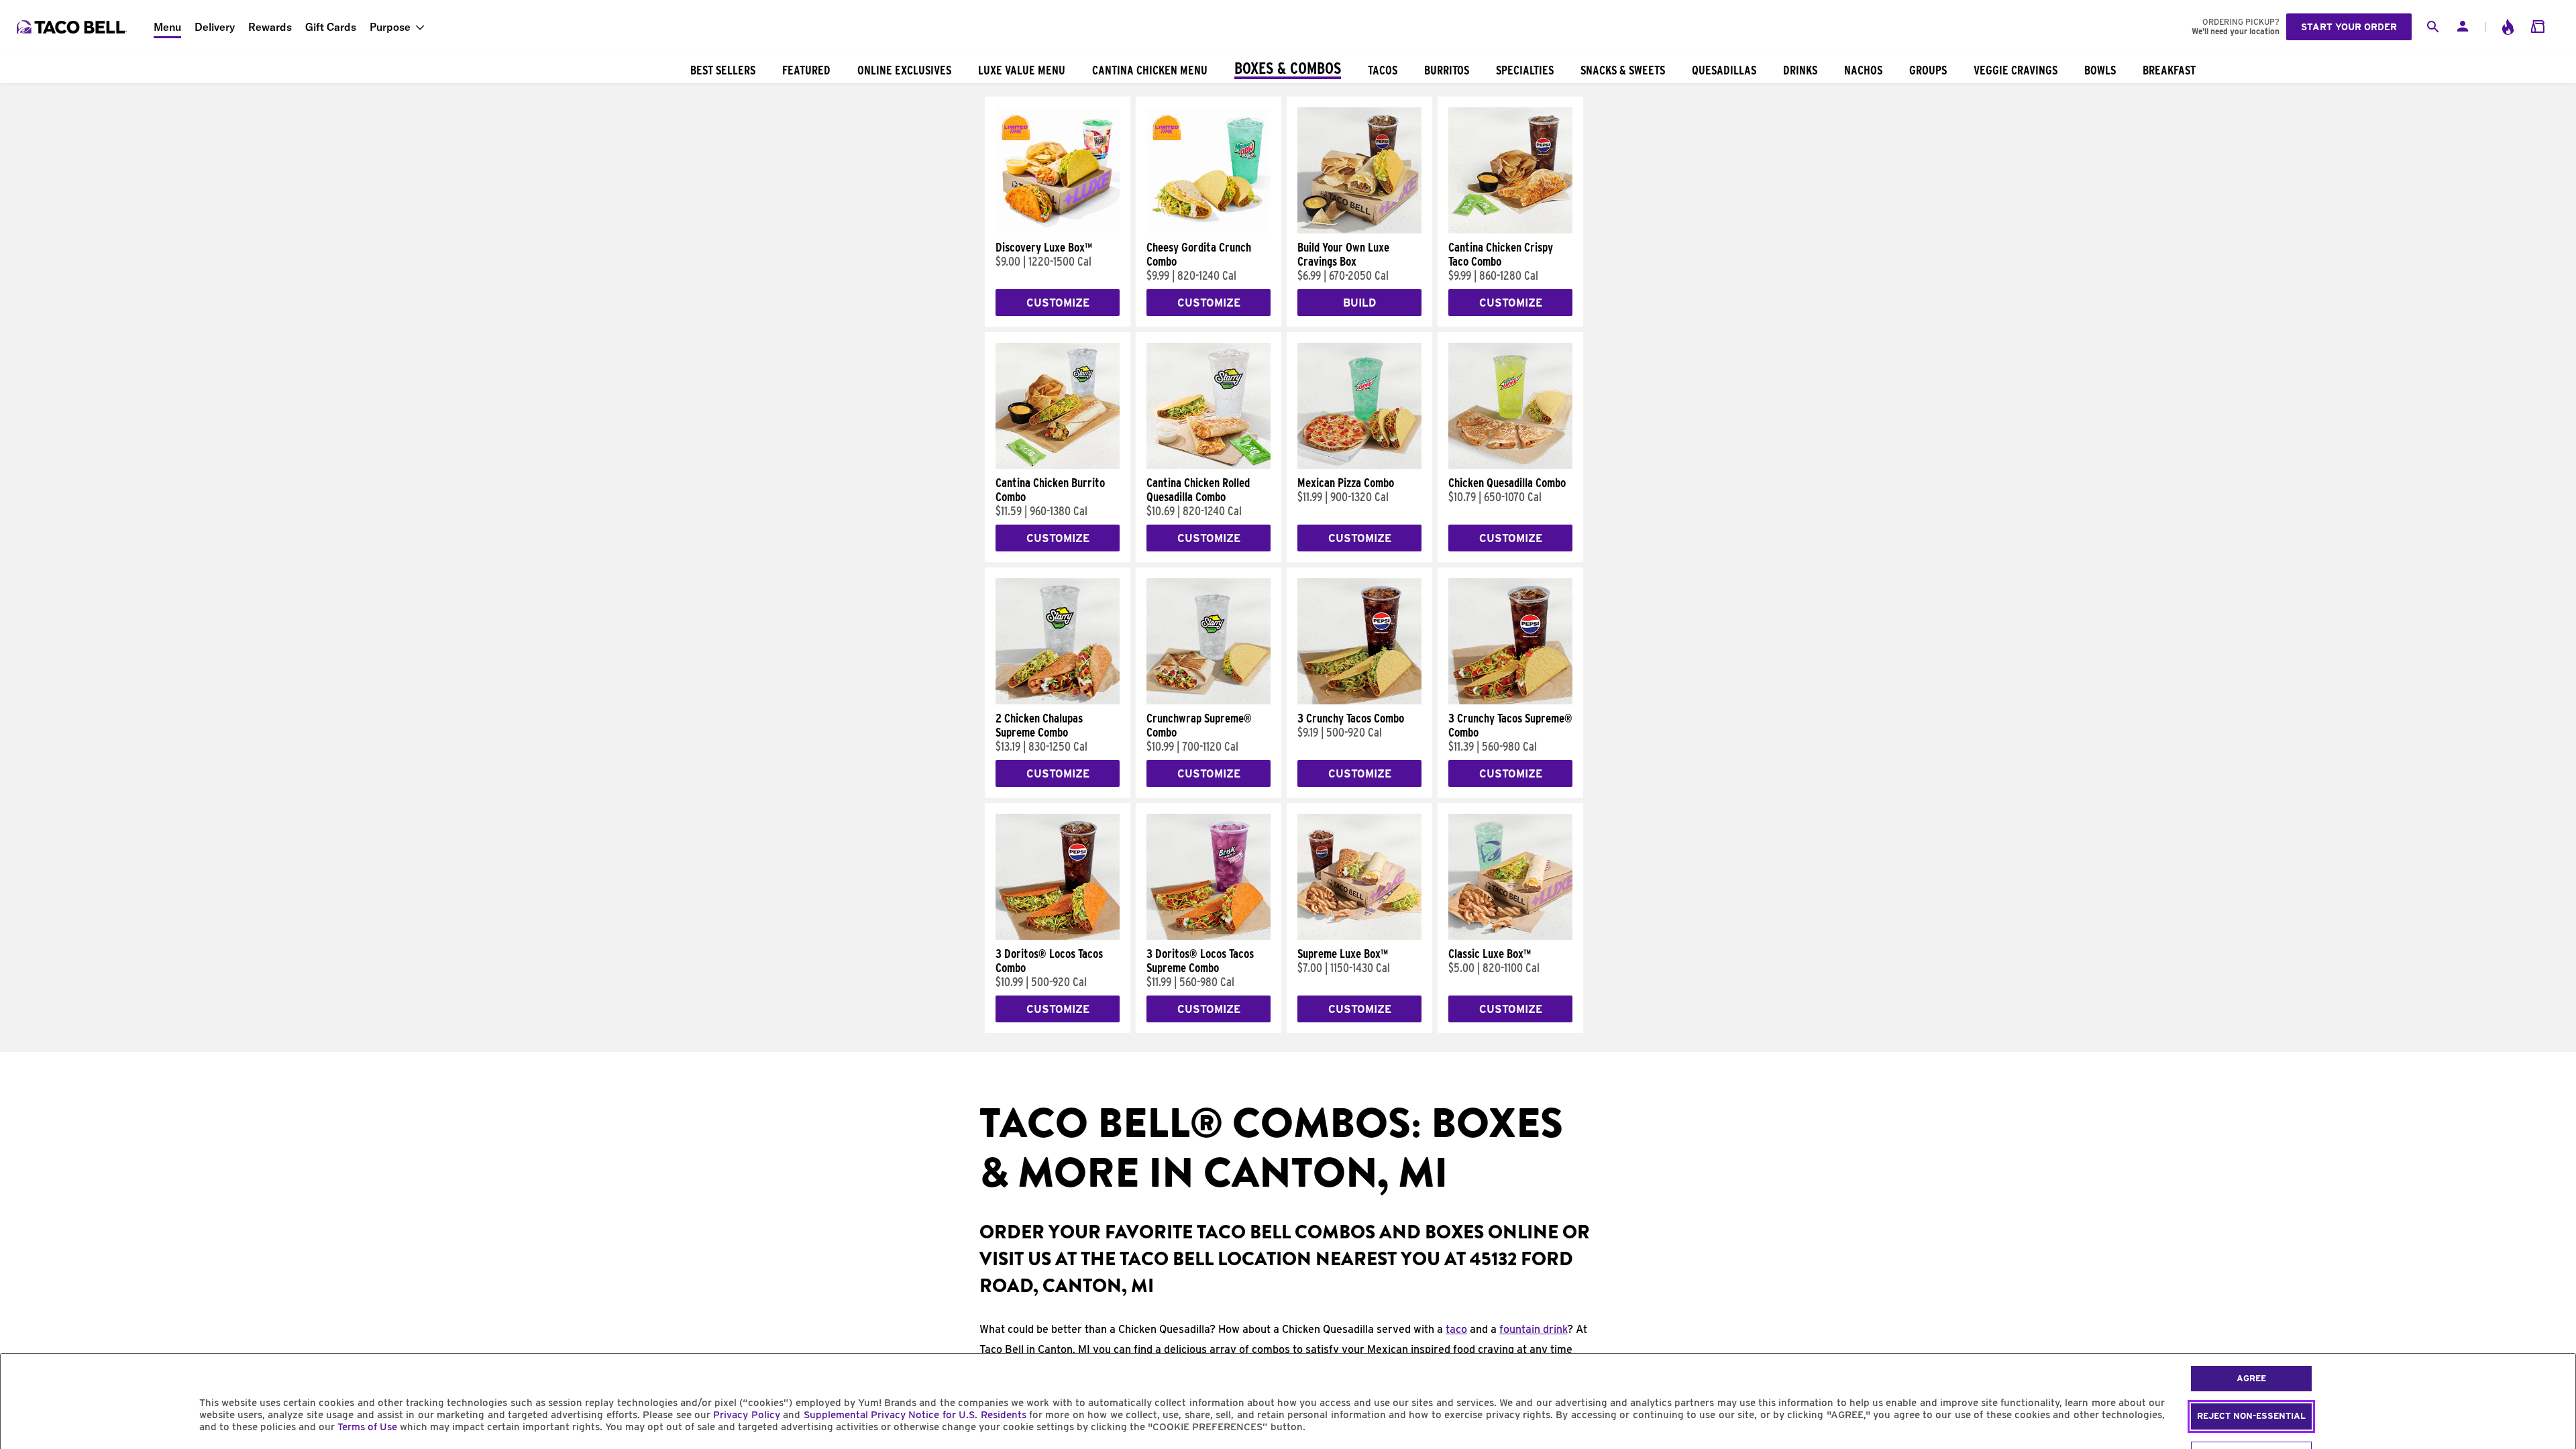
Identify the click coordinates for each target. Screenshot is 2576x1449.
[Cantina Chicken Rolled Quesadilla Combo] (1209, 466)
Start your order (2349, 27)
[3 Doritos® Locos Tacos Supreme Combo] (1209, 936)
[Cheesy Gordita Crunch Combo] (1209, 230)
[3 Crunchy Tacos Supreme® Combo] (1510, 701)
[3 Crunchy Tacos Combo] (1359, 701)
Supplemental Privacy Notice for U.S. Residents (915, 1415)
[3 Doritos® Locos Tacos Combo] (1058, 936)
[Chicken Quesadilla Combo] (1510, 466)
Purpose (390, 27)
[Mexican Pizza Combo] (1359, 466)
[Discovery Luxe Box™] (1058, 230)
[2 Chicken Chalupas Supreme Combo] (1058, 701)
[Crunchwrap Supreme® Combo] (1209, 701)
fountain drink (1533, 1329)
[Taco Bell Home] (73, 27)
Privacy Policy (746, 1415)
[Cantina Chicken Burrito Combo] (1058, 466)
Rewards (270, 27)
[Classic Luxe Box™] (1510, 936)
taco (1456, 1329)
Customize (1058, 303)
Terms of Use (367, 1427)
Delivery (215, 27)
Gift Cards (331, 27)
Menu (167, 27)
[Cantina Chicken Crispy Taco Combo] (1510, 230)
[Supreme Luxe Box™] (1359, 936)
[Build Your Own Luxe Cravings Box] (1359, 230)
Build (1359, 303)
